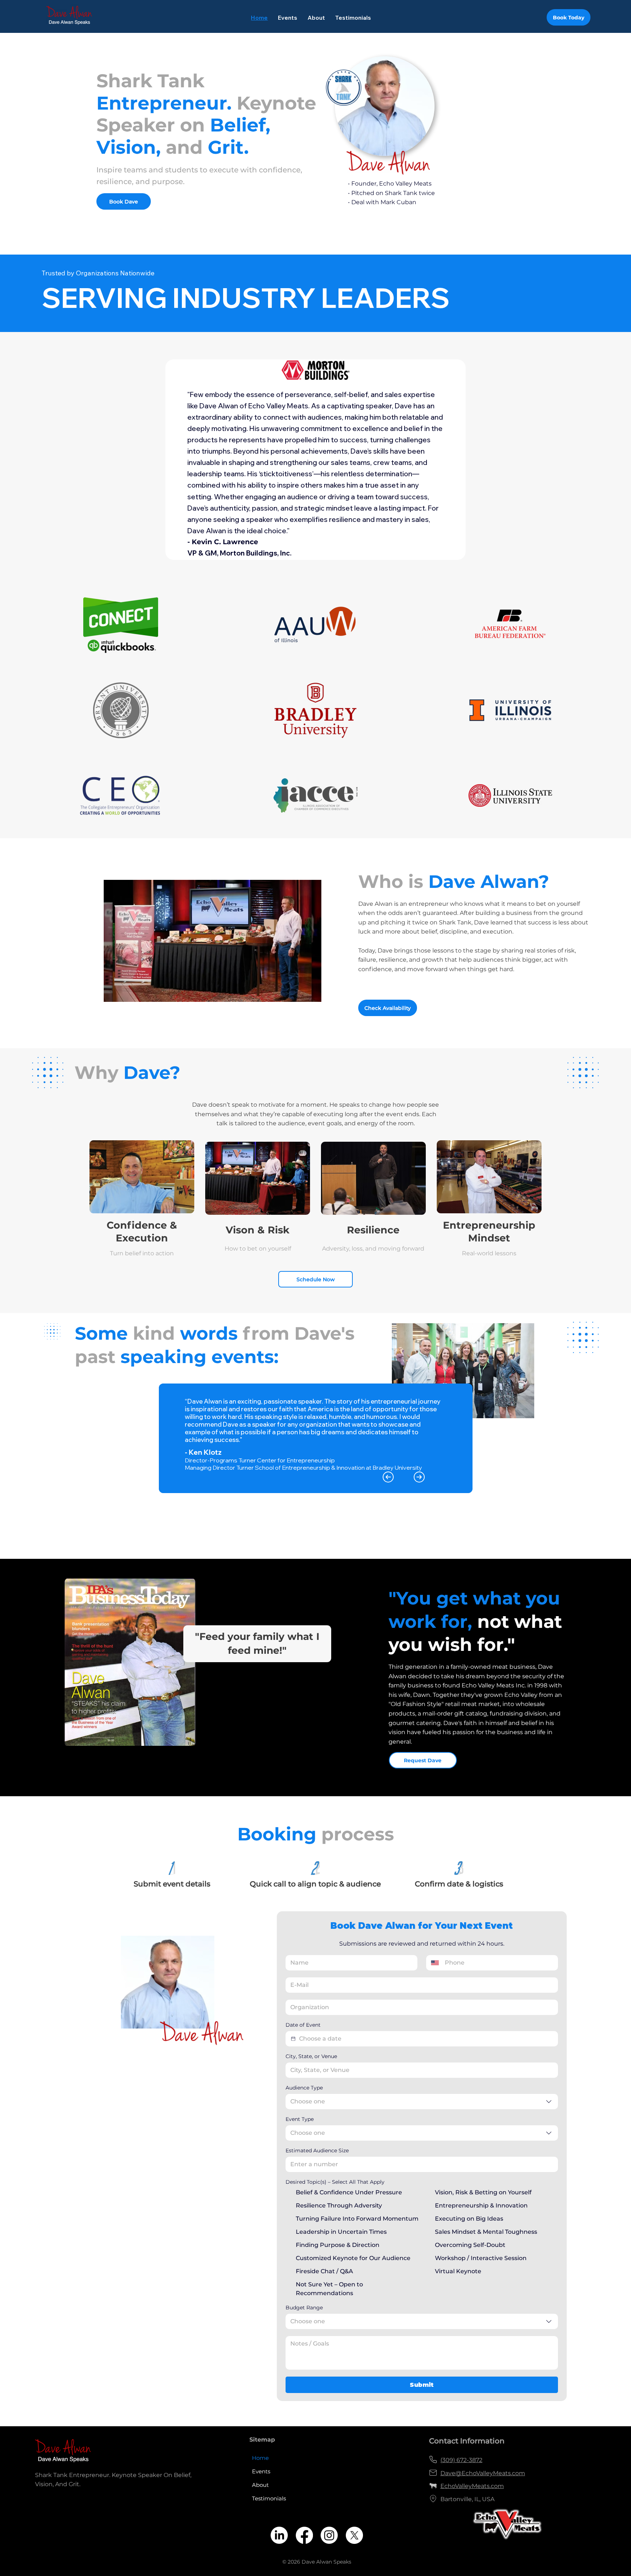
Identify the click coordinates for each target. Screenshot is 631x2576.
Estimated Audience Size (317, 2151)
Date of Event (303, 2025)
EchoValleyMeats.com (472, 2486)
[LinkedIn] (279, 2535)
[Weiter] (419, 1477)
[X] (354, 2535)
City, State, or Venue (311, 2056)
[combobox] (422, 2102)
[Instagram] (329, 2535)
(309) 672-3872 (461, 2460)
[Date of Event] (293, 2039)
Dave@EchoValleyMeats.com (483, 2473)
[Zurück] (388, 1477)
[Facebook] (304, 2535)
